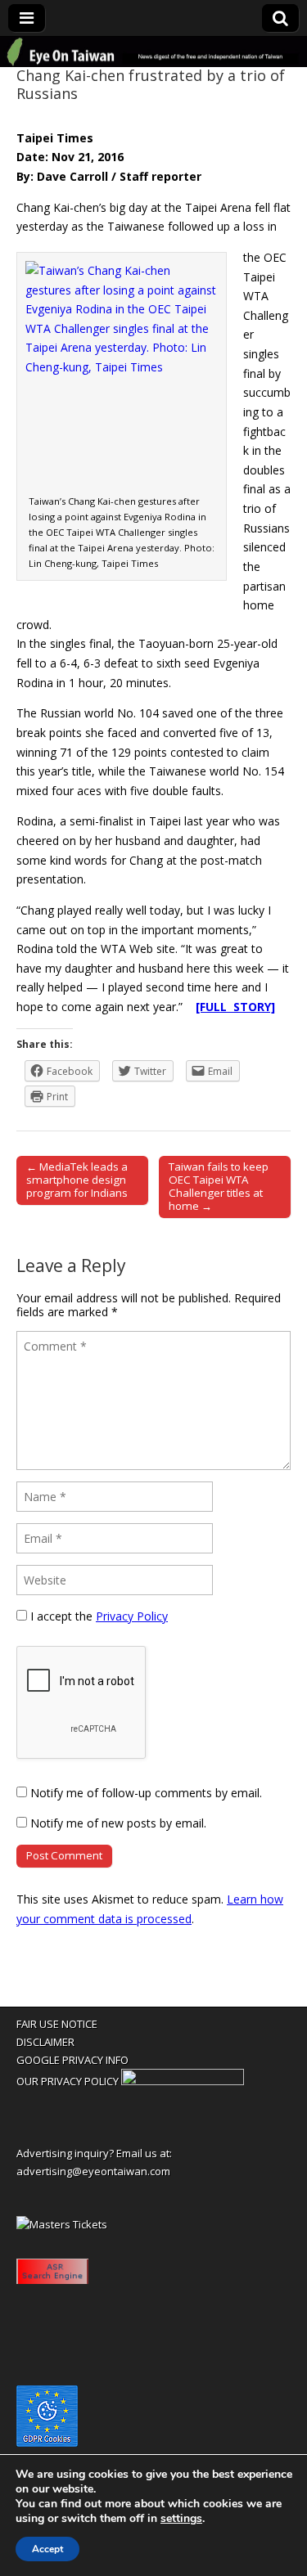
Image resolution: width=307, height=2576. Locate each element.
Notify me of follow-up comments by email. (146, 1793)
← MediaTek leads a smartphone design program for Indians (77, 1180)
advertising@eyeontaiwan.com (93, 2171)
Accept (47, 2549)
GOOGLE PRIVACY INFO (72, 2060)
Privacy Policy (132, 1616)
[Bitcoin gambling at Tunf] (183, 2081)
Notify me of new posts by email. (118, 1823)
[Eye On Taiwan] (153, 52)
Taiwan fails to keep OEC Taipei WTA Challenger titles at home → (219, 1186)
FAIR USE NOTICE (57, 2024)
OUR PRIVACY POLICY (68, 2081)
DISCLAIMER (45, 2042)
